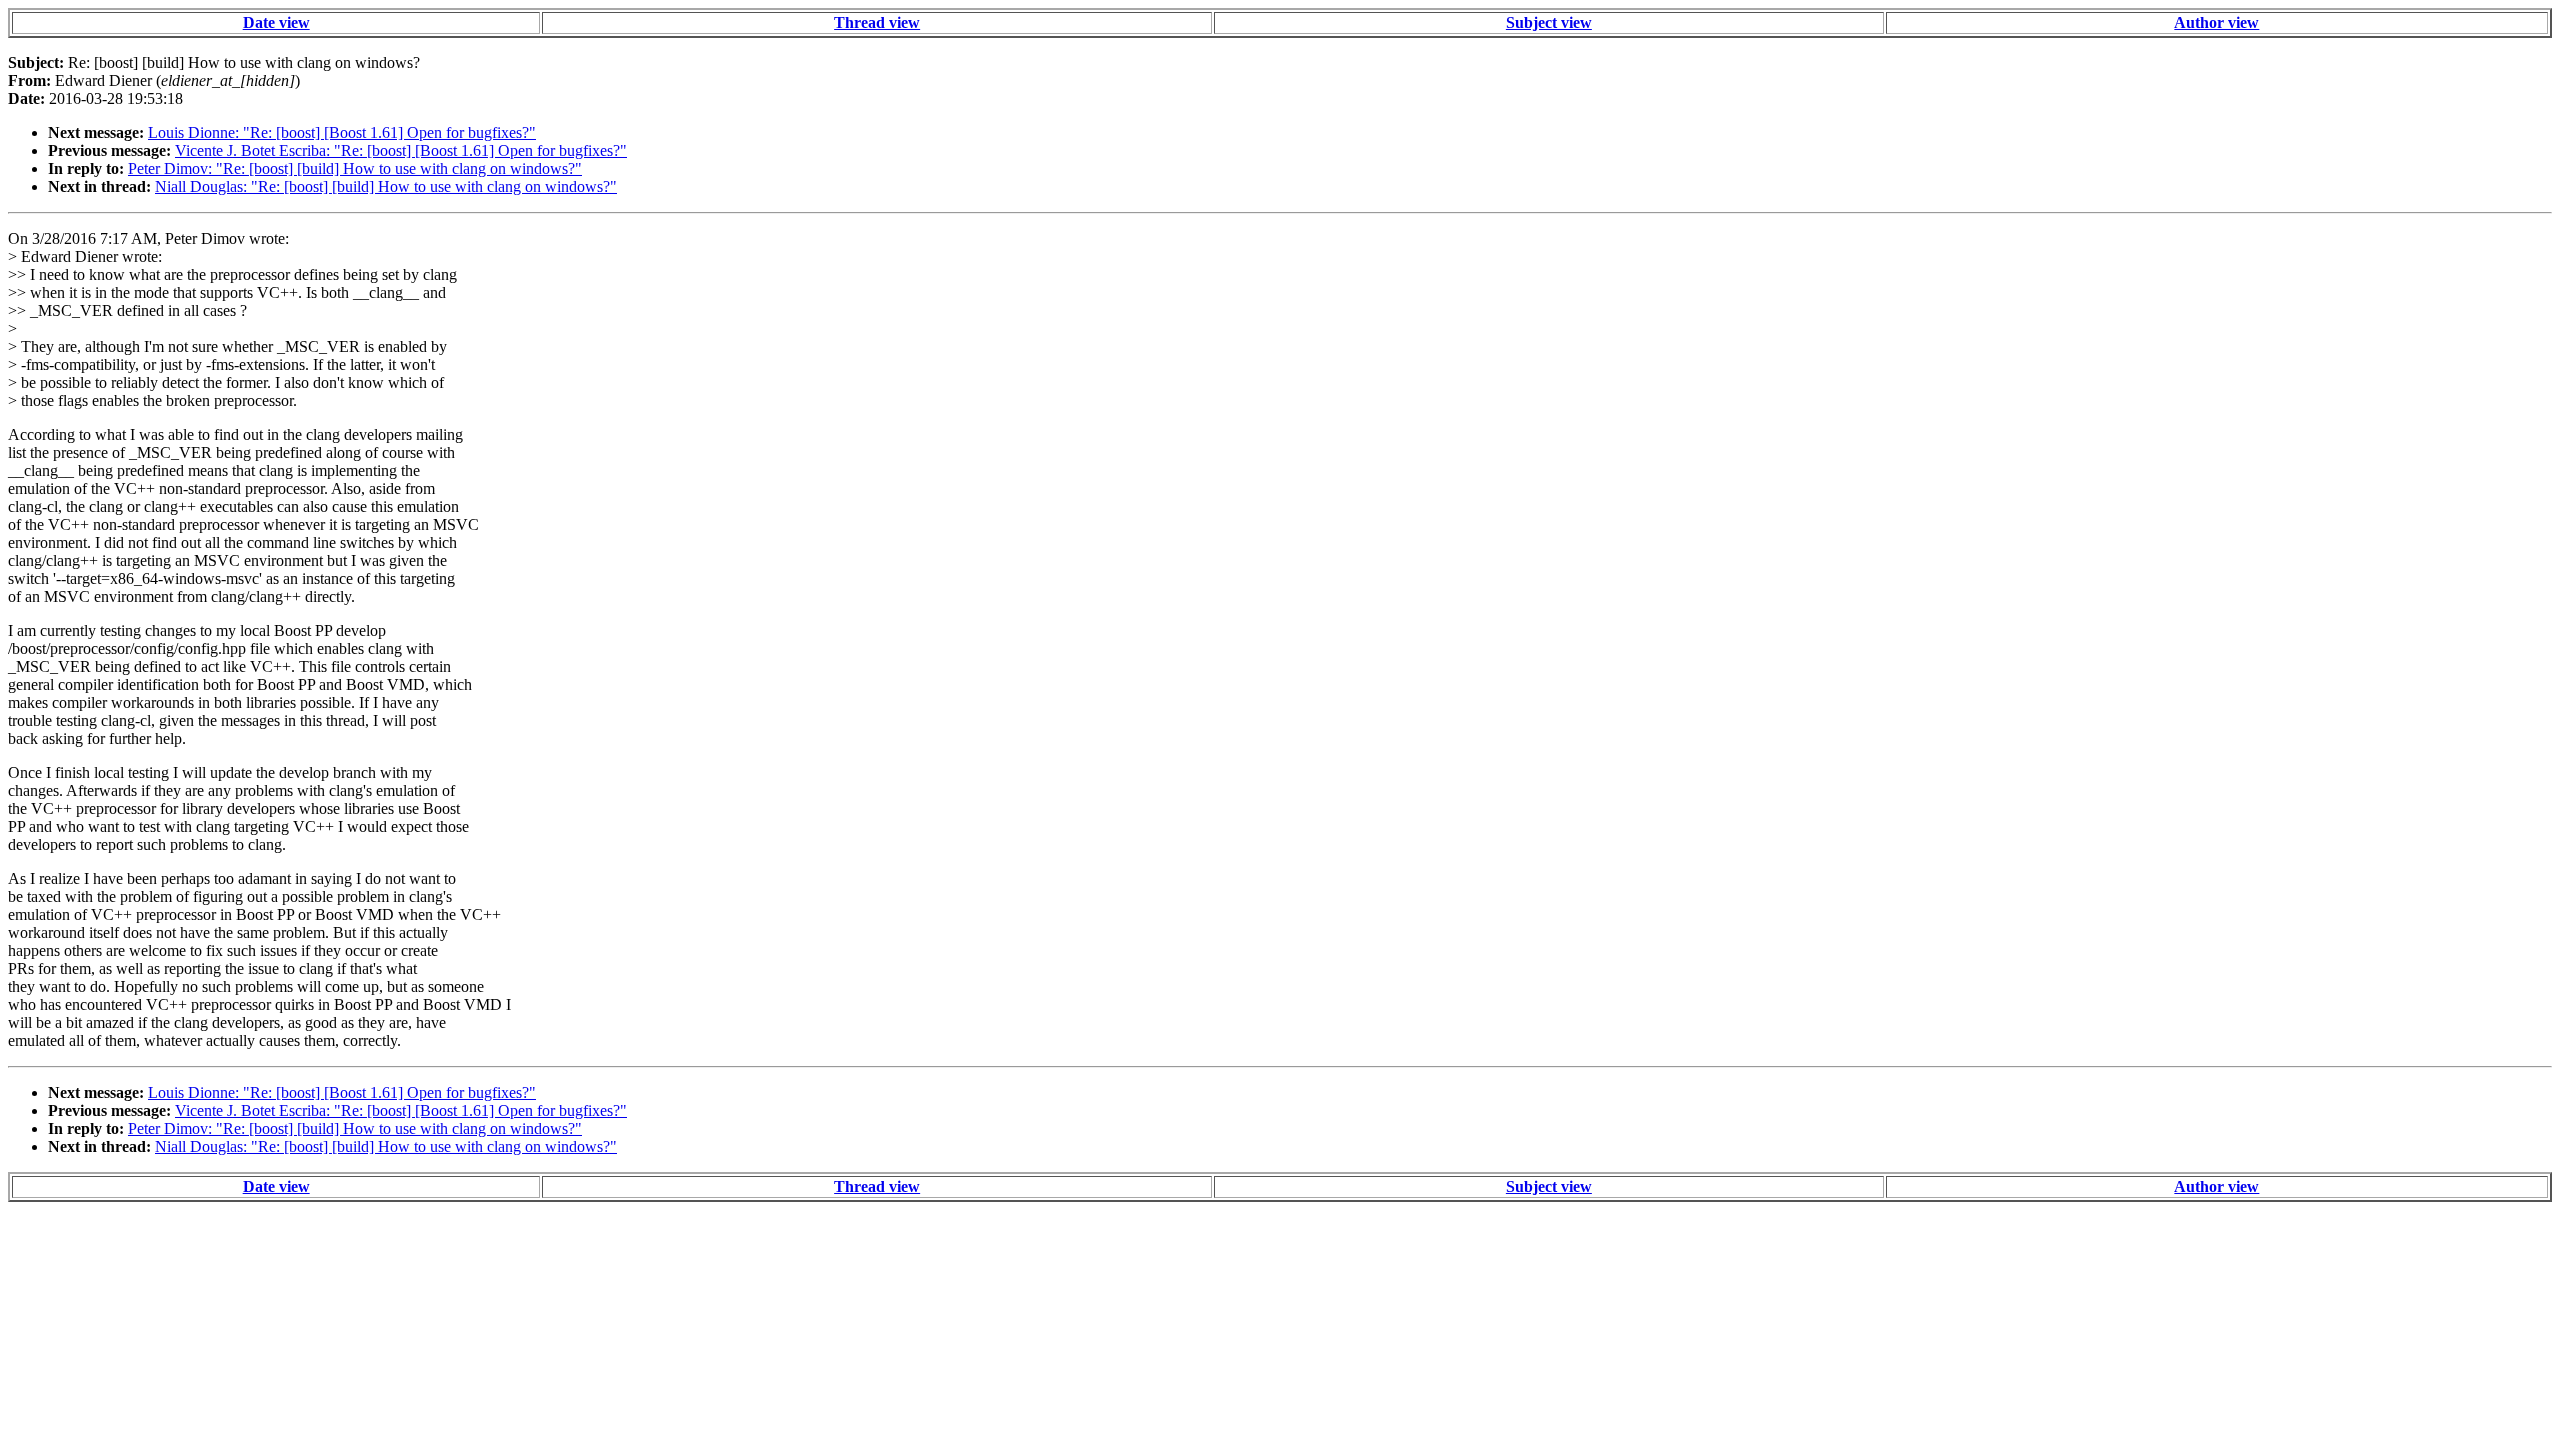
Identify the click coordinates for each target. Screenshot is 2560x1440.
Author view (2216, 22)
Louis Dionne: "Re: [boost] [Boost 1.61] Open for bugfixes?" (342, 132)
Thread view (877, 22)
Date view (276, 22)
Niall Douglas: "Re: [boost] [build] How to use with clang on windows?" (386, 186)
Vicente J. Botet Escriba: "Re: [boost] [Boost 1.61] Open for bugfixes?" (401, 150)
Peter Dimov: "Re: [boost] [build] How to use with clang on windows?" (355, 168)
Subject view (1549, 22)
